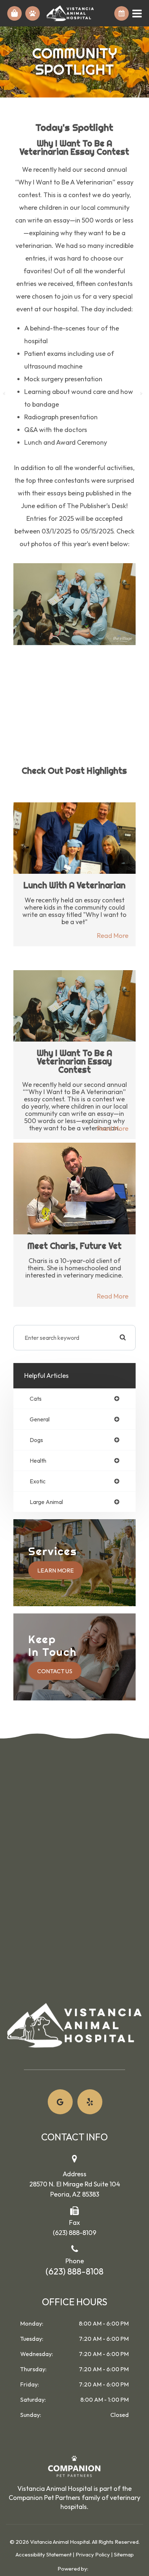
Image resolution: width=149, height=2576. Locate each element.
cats (36, 1399)
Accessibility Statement (44, 2554)
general (40, 1419)
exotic (38, 1481)
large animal (46, 1502)
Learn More (56, 1570)
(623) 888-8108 (74, 2271)
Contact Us (55, 1671)
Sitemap (124, 2554)
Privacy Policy (93, 2554)
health (38, 1461)
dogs (36, 1440)
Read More (113, 936)
